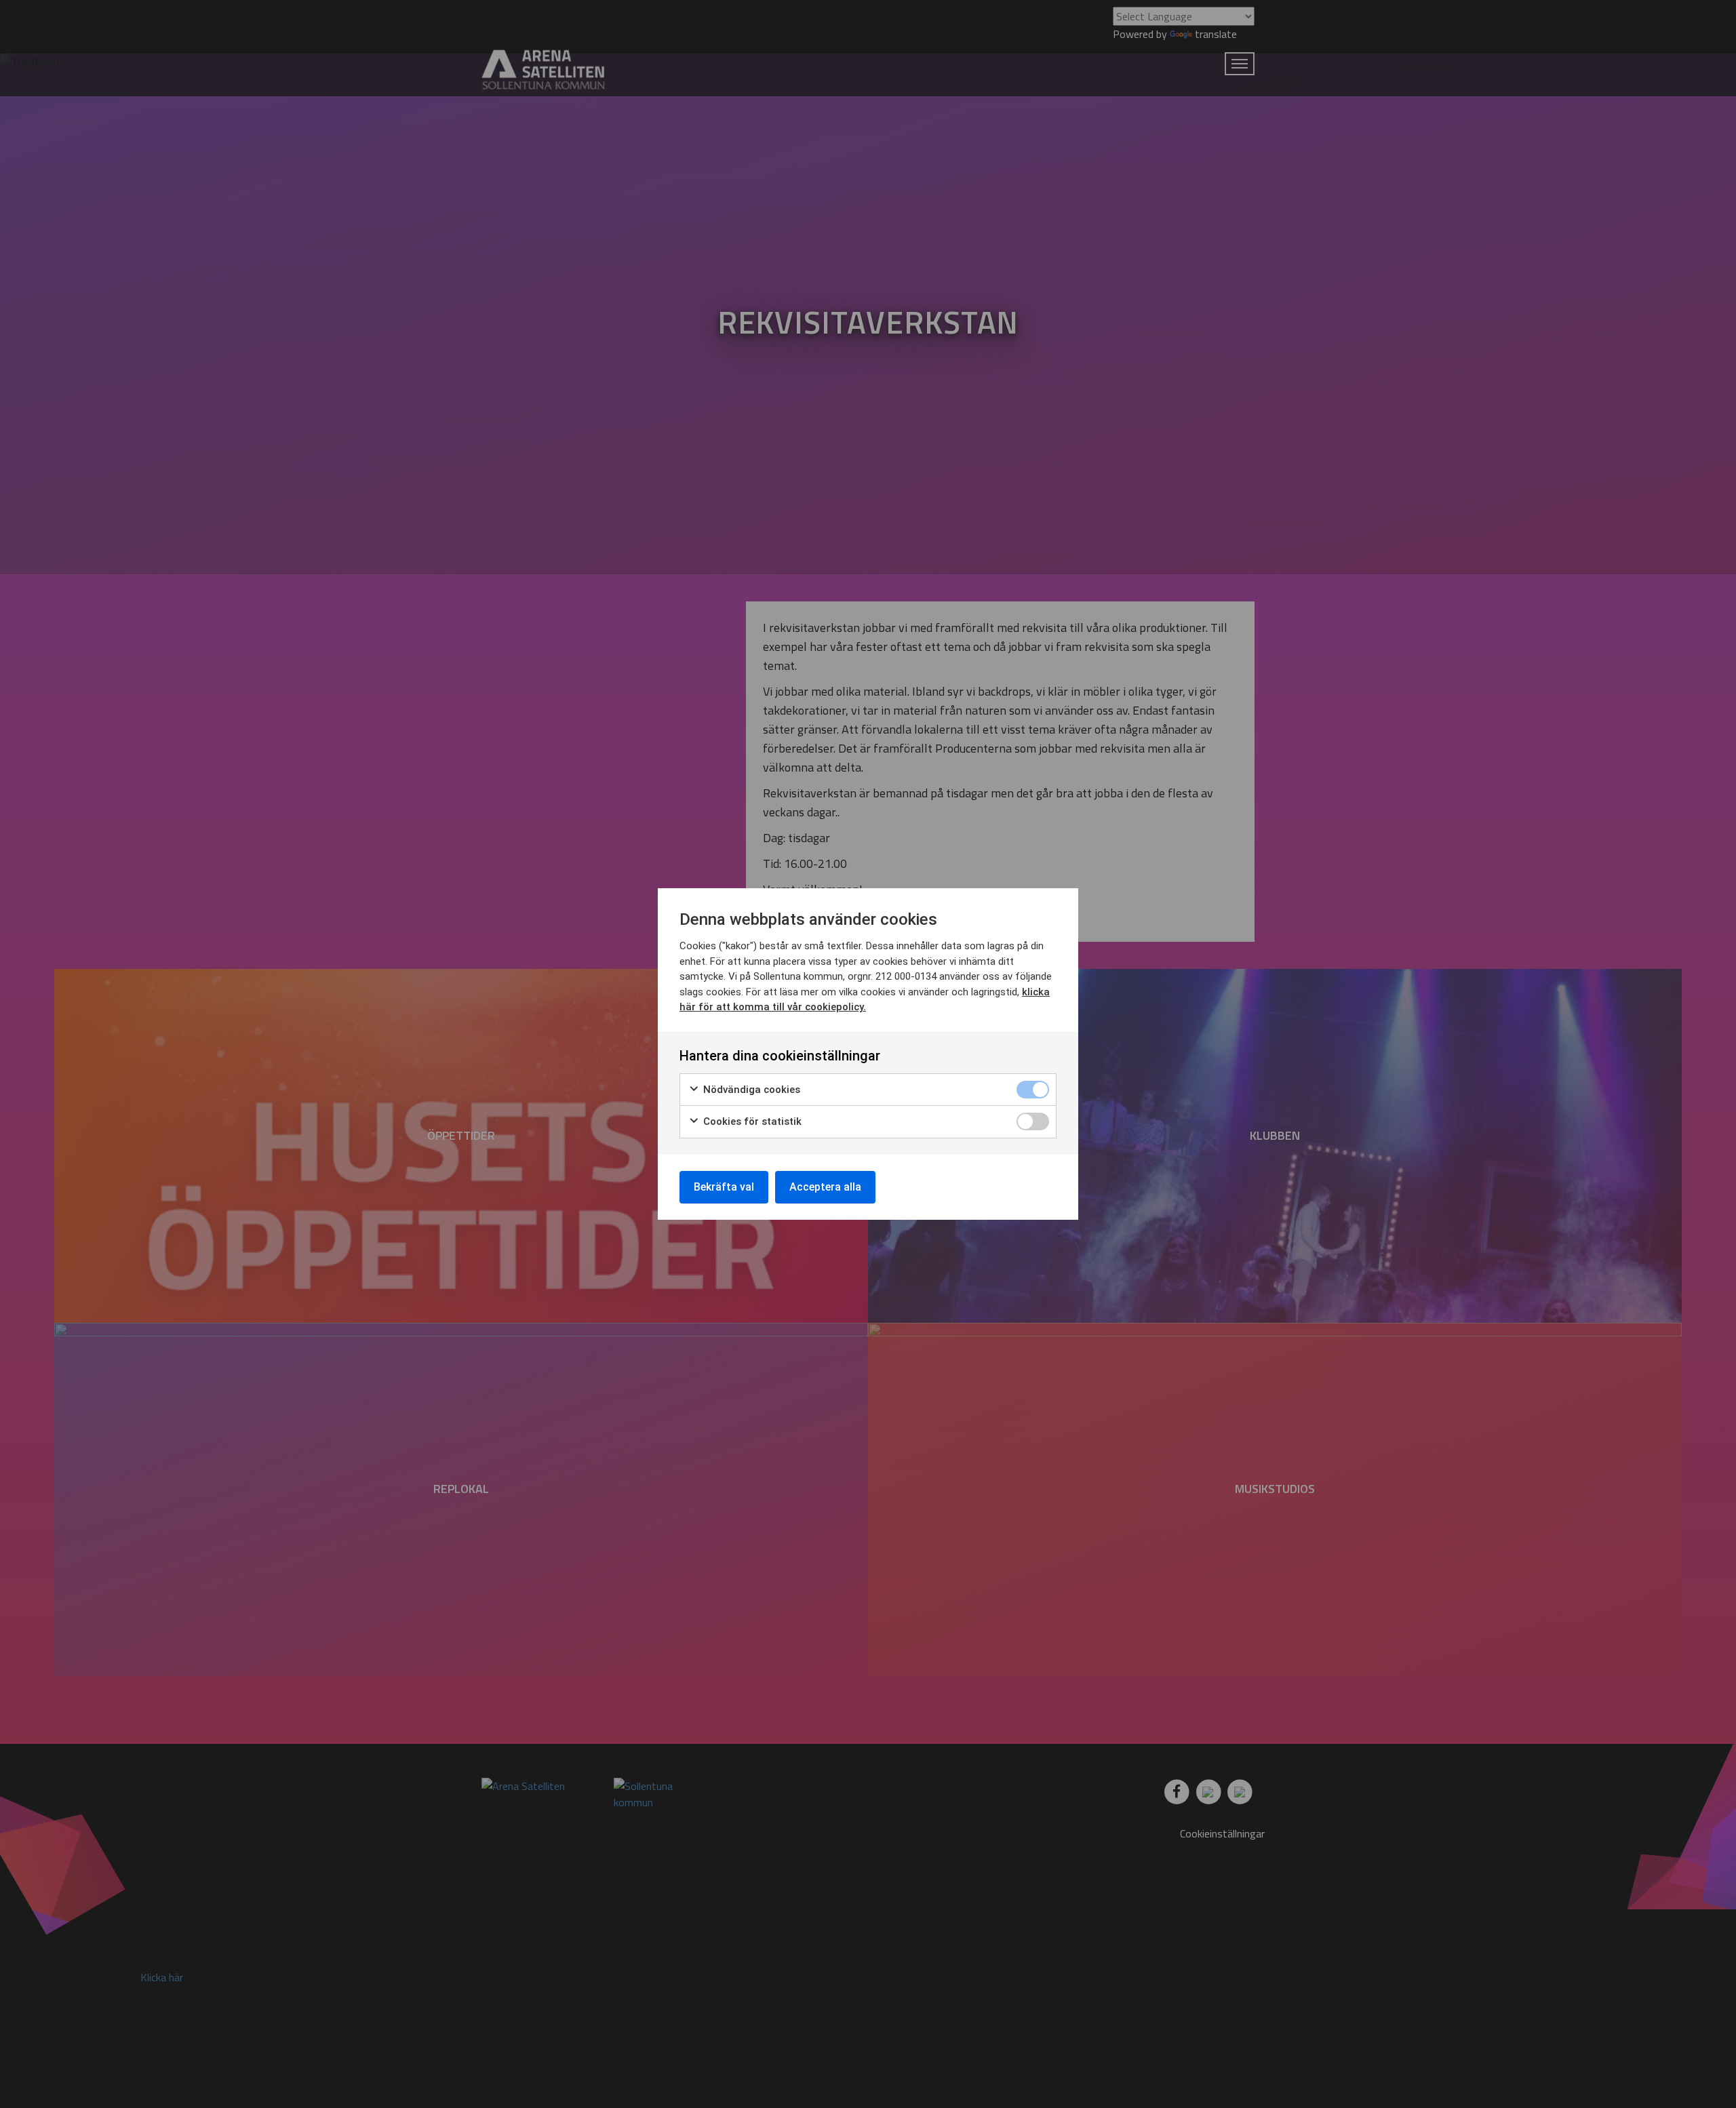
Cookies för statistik (751, 1121)
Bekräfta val (724, 1187)
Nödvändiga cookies (750, 1090)
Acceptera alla (825, 1187)
